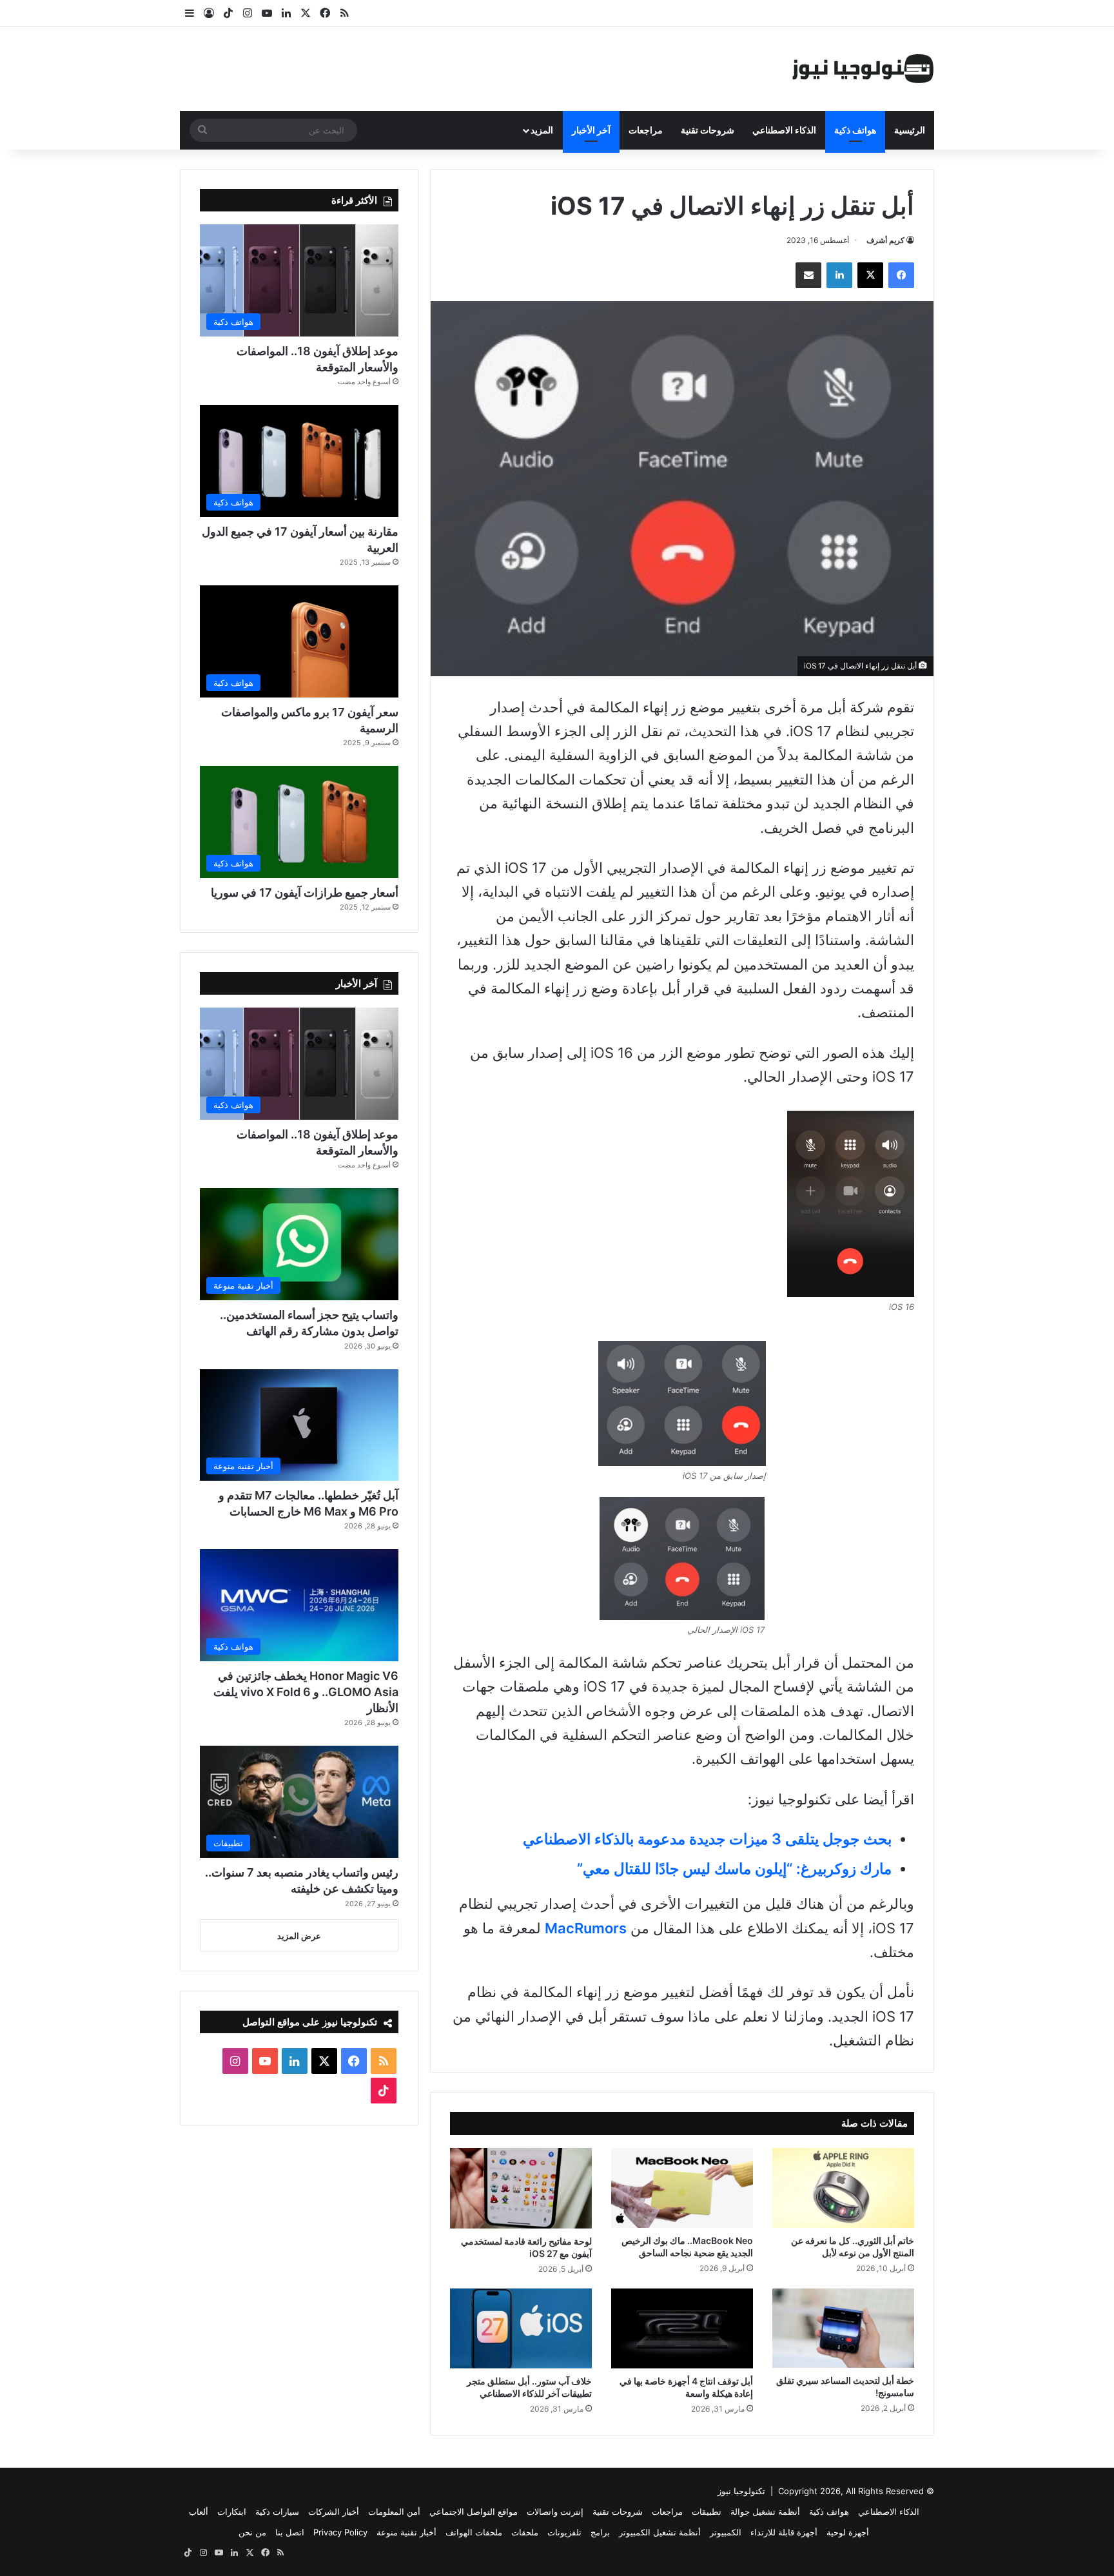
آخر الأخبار (591, 130)
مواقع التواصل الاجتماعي (474, 2512)
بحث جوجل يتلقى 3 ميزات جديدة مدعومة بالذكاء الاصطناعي (707, 1839)
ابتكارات (232, 2512)
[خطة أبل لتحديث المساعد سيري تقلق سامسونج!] (843, 2328)
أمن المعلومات (394, 2512)
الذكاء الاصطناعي (784, 130)
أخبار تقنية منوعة (406, 2532)
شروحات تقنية (708, 130)
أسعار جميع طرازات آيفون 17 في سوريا (305, 893)
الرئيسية (910, 130)
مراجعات (646, 130)
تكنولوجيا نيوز (741, 2491)
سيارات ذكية (277, 2512)
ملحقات (525, 2532)
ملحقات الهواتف (474, 2532)
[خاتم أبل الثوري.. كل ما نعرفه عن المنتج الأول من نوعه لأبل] (843, 2188)
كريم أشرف (885, 240)
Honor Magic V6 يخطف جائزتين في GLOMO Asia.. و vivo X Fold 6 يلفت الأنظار (306, 1692)
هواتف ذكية (855, 130)
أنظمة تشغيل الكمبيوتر (660, 2532)
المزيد (542, 130)
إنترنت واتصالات (555, 2512)
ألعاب (199, 2512)
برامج (600, 2532)
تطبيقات (707, 2512)
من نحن (252, 2532)
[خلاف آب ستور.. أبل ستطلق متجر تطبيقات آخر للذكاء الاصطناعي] (521, 2328)
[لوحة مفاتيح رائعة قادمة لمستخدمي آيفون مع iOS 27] (521, 2188)
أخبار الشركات (334, 2512)
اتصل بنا (290, 2532)
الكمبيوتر (726, 2532)
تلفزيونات (564, 2532)
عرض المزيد (299, 1936)
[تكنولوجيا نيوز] (863, 69)
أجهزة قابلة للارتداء (784, 2532)
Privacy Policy (340, 2532)
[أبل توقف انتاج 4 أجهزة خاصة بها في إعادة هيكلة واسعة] (682, 2328)
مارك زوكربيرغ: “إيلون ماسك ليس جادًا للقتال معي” (734, 1869)
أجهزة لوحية (848, 2532)
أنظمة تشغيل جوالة (765, 2512)
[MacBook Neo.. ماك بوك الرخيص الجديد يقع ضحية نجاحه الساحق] (682, 2188)
